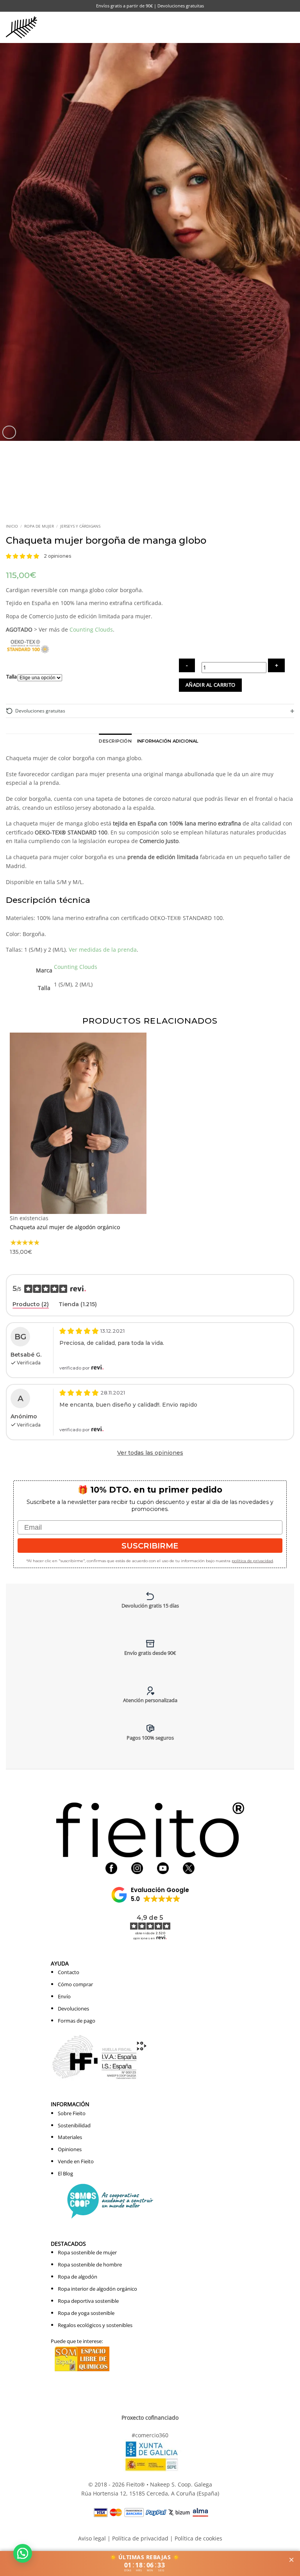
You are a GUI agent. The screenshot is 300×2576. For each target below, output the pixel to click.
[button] (274, 27)
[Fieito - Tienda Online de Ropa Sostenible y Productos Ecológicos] (21, 27)
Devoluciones (73, 2009)
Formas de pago (77, 2021)
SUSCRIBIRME (150, 1546)
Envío (64, 1996)
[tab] (31, 1305)
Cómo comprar (75, 1984)
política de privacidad (252, 1561)
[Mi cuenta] (257, 27)
